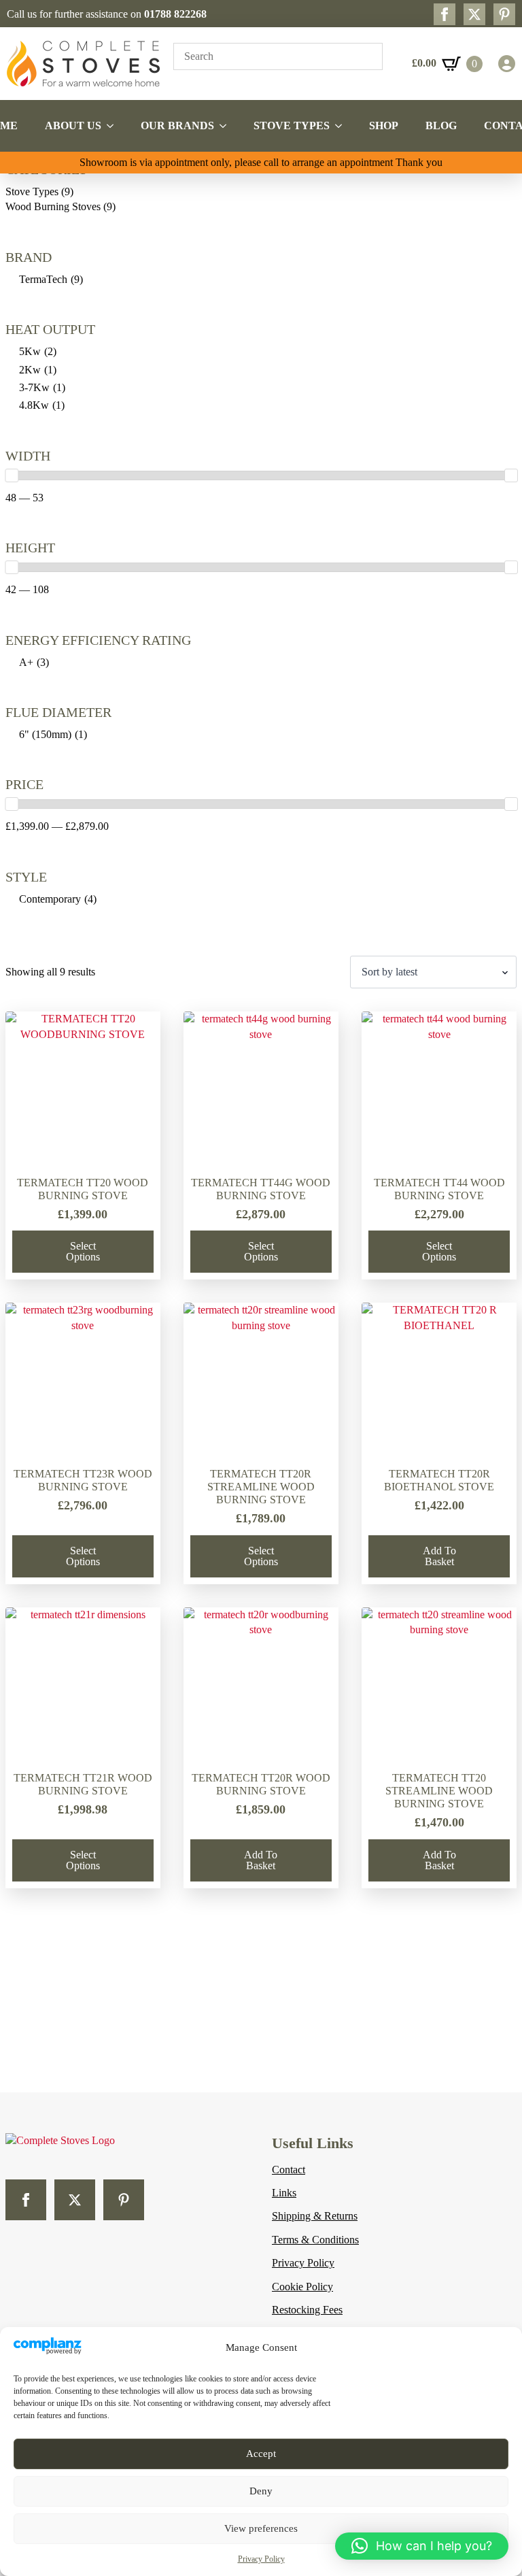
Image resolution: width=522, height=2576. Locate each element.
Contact (289, 2170)
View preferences (261, 2528)
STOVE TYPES (292, 126)
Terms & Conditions (315, 2240)
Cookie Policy (302, 2287)
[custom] (504, 14)
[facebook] (445, 14)
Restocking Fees (307, 2310)
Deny (261, 2491)
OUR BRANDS (177, 126)
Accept (261, 2454)
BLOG (441, 126)
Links (284, 2193)
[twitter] (474, 14)
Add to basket (439, 1556)
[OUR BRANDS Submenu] (227, 126)
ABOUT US (73, 126)
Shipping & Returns (315, 2216)
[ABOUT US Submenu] (114, 126)
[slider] (12, 475)
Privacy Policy (261, 2559)
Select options (83, 1251)
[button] (422, 2546)
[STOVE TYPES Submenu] (343, 126)
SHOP (384, 126)
